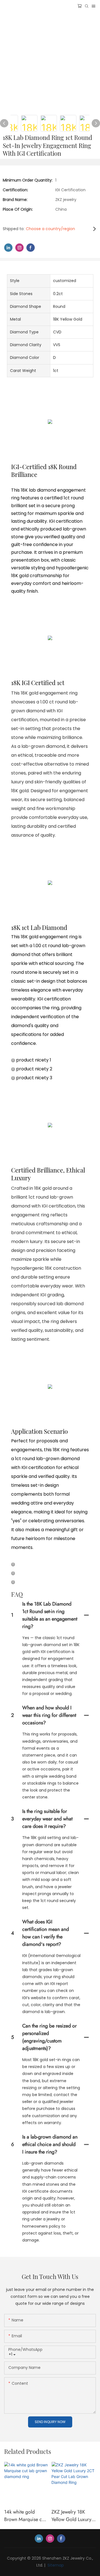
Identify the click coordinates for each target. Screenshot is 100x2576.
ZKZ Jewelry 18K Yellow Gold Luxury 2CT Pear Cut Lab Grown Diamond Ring (71, 2516)
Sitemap (55, 2565)
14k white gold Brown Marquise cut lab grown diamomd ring (25, 2516)
